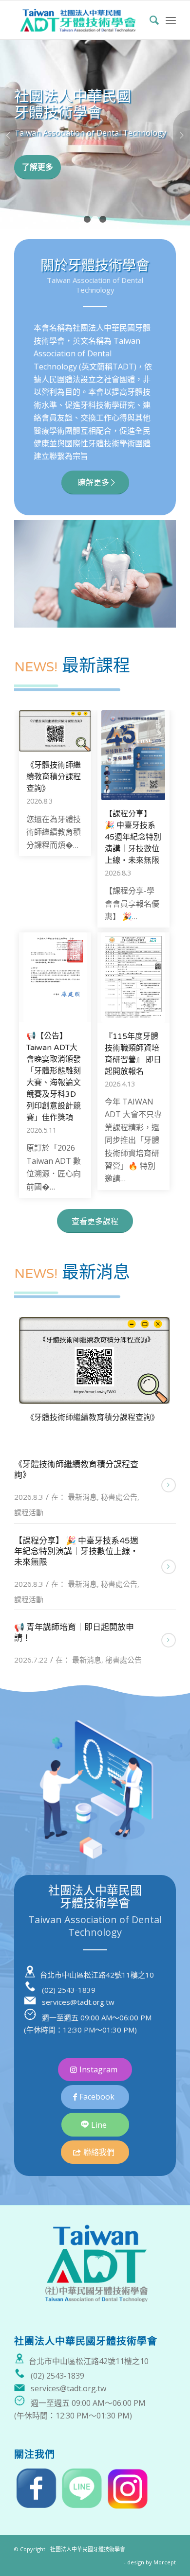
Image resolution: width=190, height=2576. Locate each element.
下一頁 (181, 135)
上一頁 (9, 135)
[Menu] (171, 20)
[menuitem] (149, 20)
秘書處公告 (119, 1497)
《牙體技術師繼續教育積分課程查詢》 (54, 777)
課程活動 (29, 1512)
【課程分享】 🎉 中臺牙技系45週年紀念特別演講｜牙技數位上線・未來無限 (133, 837)
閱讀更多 (169, 1485)
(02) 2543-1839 (69, 1990)
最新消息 (82, 1497)
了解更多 (38, 167)
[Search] (149, 20)
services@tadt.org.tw (78, 2002)
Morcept (165, 2562)
